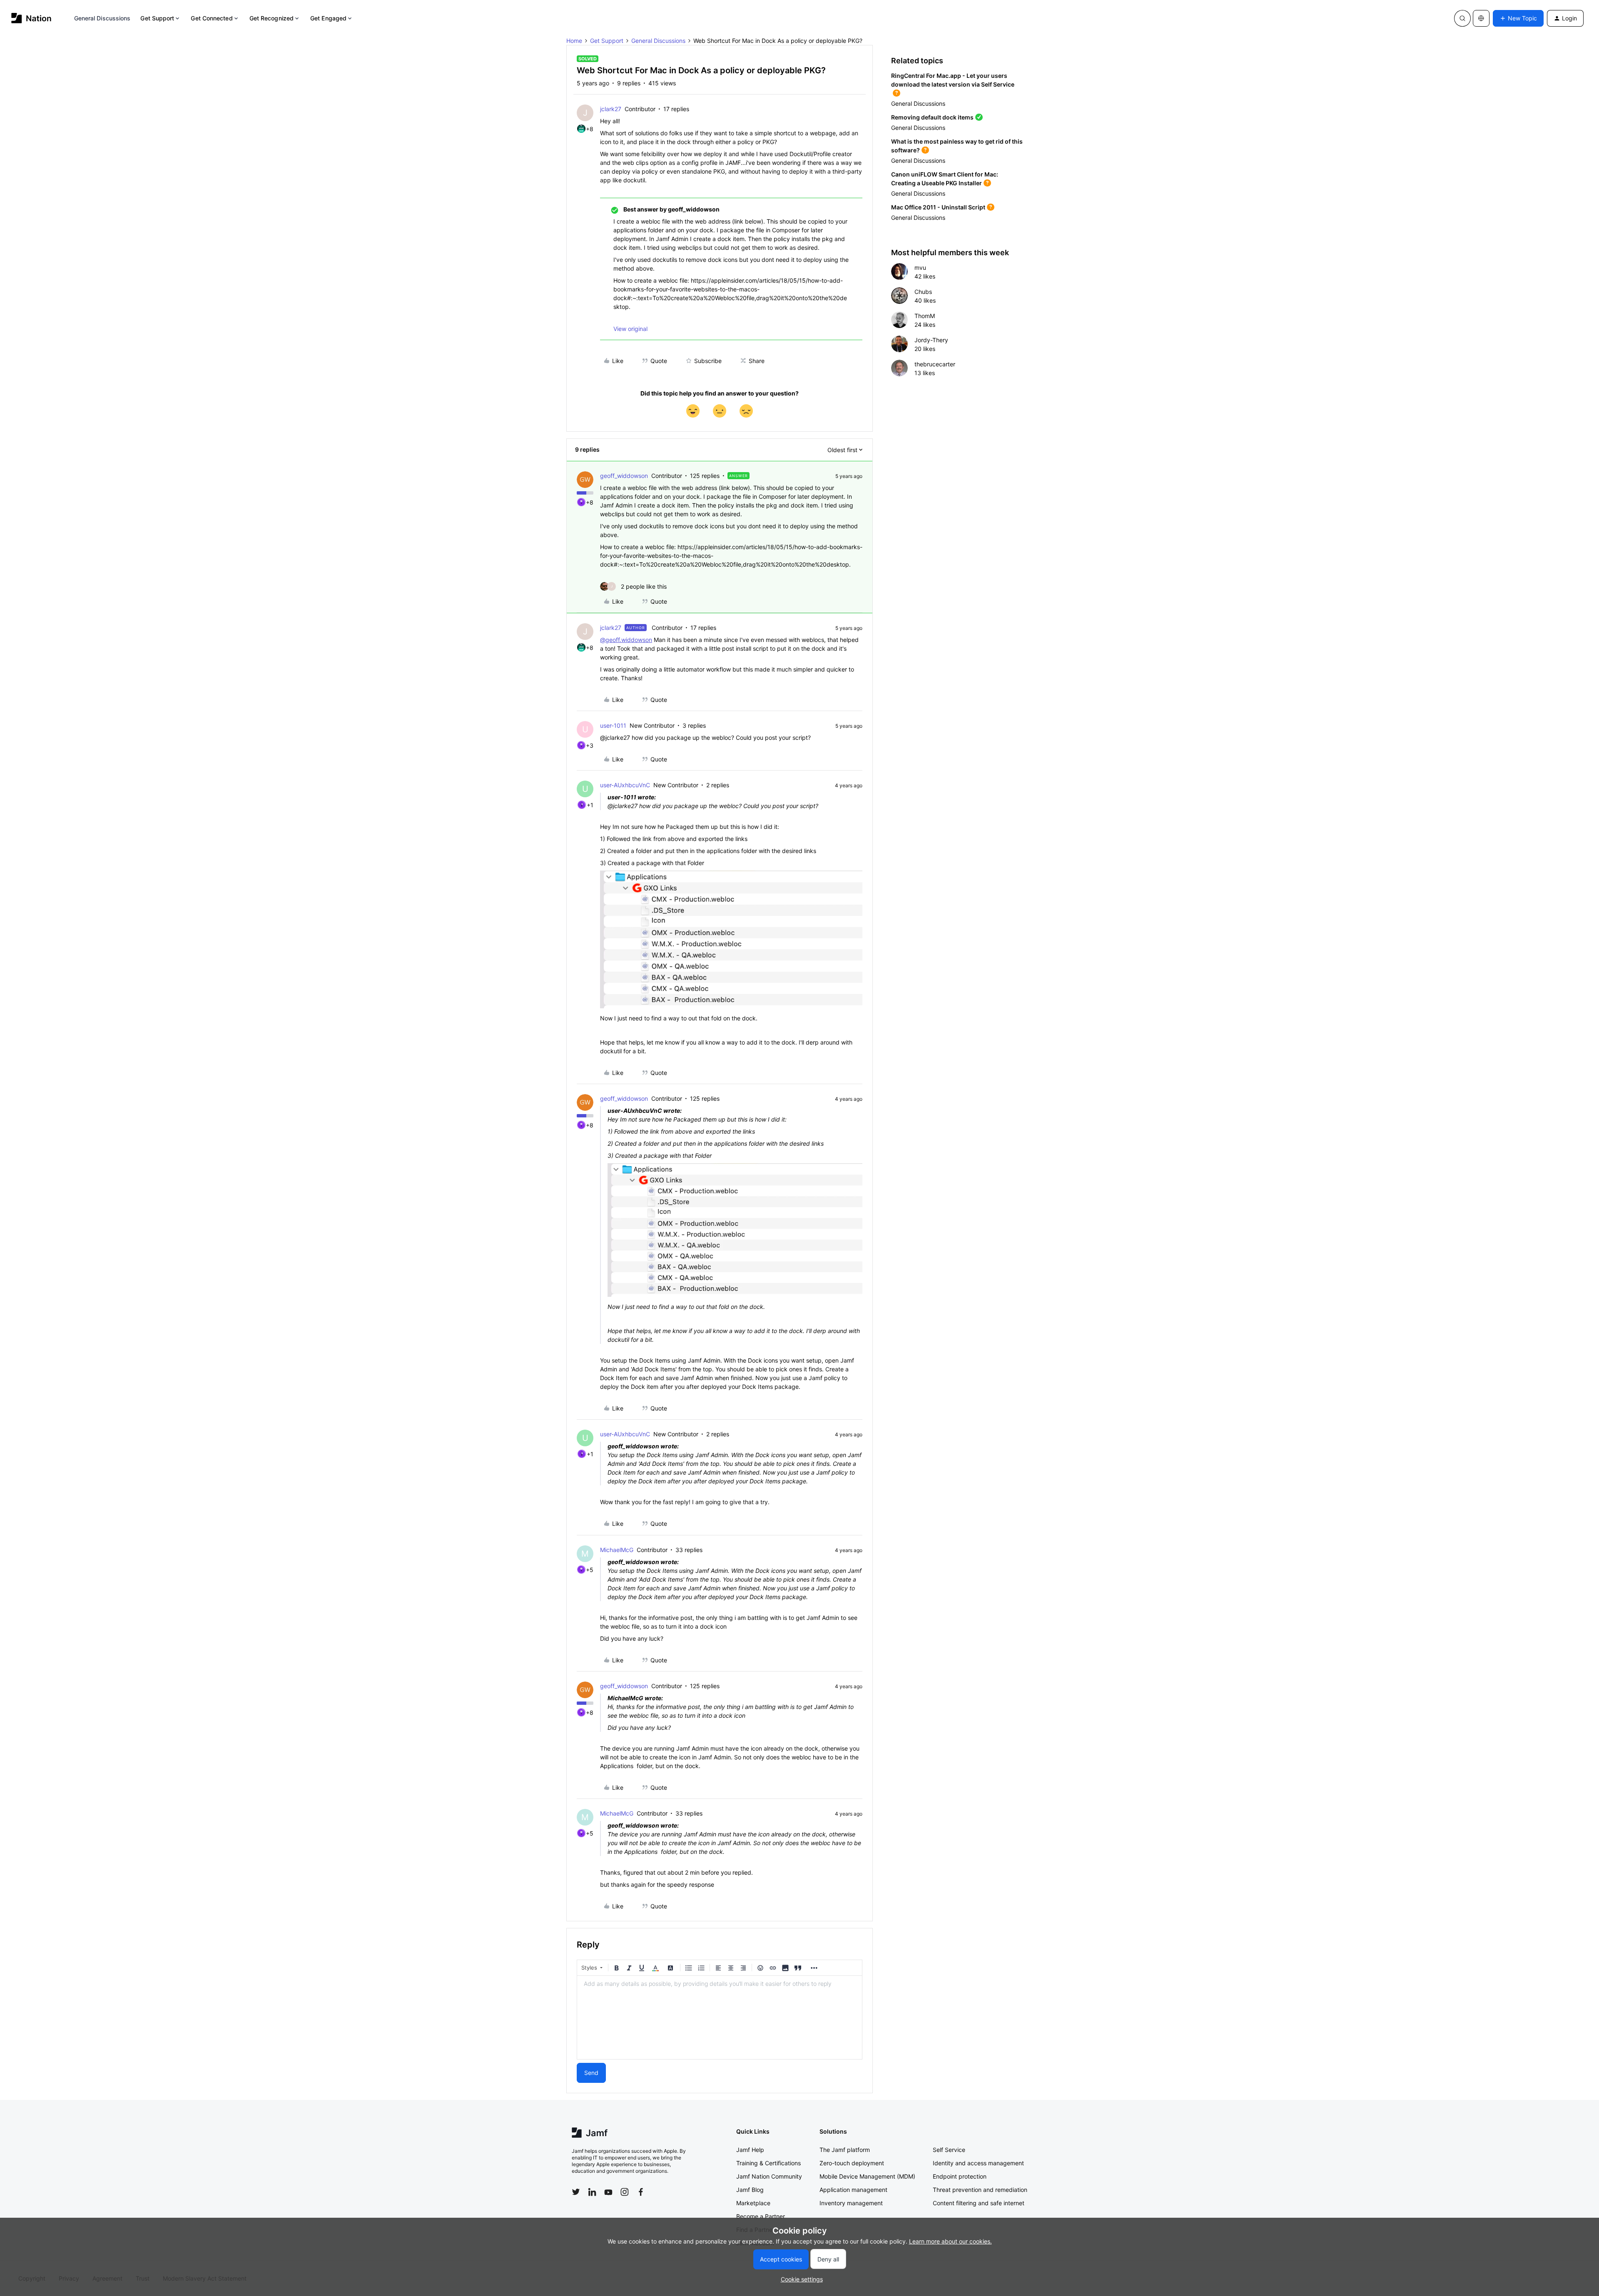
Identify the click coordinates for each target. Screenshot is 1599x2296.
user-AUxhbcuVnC (625, 785)
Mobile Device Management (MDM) (867, 2176)
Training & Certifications (768, 2163)
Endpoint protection (960, 2176)
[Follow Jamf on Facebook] (641, 2192)
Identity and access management (978, 2163)
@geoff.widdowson (626, 640)
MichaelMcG (617, 1550)
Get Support (157, 18)
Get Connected (212, 18)
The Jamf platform (845, 2150)
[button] (1518, 18)
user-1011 (613, 725)
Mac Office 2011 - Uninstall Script (938, 207)
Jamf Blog (750, 2190)
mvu (920, 267)
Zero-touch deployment (852, 2163)
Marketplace (753, 2203)
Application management (853, 2190)
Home (574, 41)
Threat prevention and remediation (980, 2190)
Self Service (949, 2150)
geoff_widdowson (624, 476)
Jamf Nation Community (769, 2176)
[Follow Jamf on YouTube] (608, 2192)
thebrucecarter (935, 364)
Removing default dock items (932, 117)
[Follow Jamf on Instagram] (625, 2192)
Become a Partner (761, 2216)
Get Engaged (328, 18)
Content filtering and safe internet (979, 2203)
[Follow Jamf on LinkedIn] (592, 2192)
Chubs (923, 292)
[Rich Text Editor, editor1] (720, 2017)
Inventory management (851, 2203)
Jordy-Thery (931, 340)
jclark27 (611, 109)
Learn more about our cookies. (950, 2241)
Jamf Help (750, 2150)
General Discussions (102, 18)
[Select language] (1481, 18)
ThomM (925, 316)
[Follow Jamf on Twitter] (576, 2192)
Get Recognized (271, 18)
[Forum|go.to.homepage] (31, 18)
